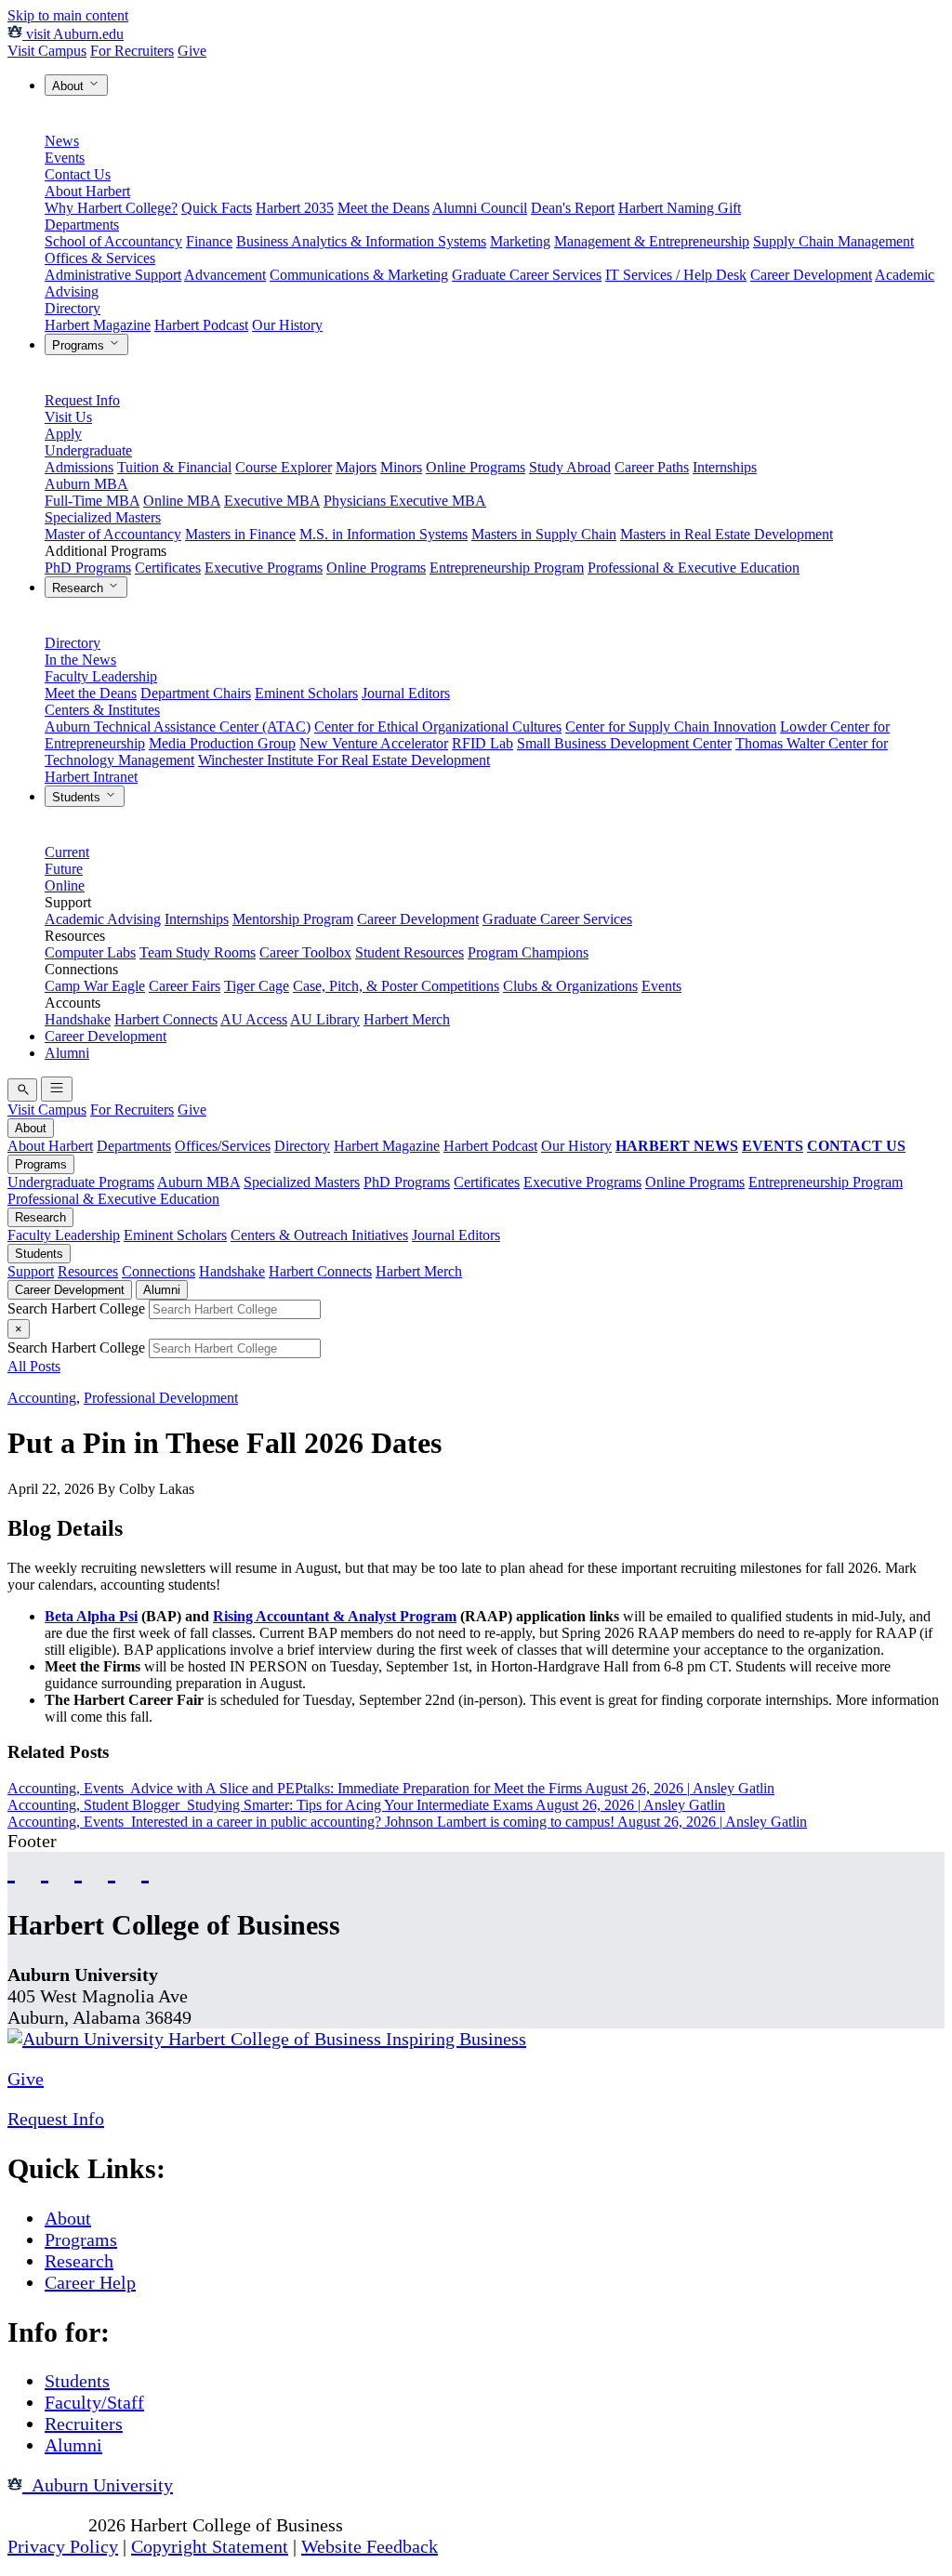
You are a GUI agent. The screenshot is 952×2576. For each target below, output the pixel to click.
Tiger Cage (257, 986)
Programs (80, 345)
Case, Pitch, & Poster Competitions (396, 986)
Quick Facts (217, 208)
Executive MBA (272, 501)
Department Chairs (196, 693)
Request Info (82, 400)
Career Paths (652, 467)
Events (65, 158)
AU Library (325, 1019)
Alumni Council (480, 208)
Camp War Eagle (95, 986)
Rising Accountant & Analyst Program (335, 1616)
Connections (159, 1271)
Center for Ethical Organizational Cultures (438, 727)
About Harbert (87, 191)
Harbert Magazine (98, 325)
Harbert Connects (166, 1019)
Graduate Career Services (527, 275)
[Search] (22, 1090)
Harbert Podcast (201, 325)
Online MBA (182, 501)
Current (67, 852)
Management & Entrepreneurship (652, 241)
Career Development (811, 275)
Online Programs (476, 467)
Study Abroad (570, 467)
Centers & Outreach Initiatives (319, 1235)
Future (64, 869)
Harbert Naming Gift (680, 208)
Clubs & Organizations (570, 986)
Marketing (520, 241)
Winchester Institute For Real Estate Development (344, 760)
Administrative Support (113, 275)
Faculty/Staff (94, 2402)
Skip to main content (68, 15)
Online (65, 885)
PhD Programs (88, 568)
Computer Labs (90, 952)
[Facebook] (11, 1869)
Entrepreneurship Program (507, 568)
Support (31, 1271)
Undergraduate (88, 450)
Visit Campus (47, 51)
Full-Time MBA (92, 501)
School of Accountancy (113, 241)
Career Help (90, 2282)
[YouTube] (45, 1869)
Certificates (168, 568)
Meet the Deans (383, 208)
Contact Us (78, 174)
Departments (82, 225)
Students (78, 797)
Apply (63, 434)
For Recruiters (132, 51)
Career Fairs (185, 986)
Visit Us (68, 417)
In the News (80, 660)
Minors (401, 467)
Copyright (46, 2525)
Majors (356, 467)
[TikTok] (112, 1869)
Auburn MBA (86, 484)
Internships (725, 467)
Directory (73, 308)
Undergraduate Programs (81, 1182)
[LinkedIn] (145, 1869)
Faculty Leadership (101, 676)
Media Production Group (222, 743)
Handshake (78, 1019)
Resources (88, 1271)
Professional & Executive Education (694, 568)
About (70, 86)
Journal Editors (406, 693)
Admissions (79, 467)
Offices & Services (100, 258)
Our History (287, 325)
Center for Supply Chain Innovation (671, 727)
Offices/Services (223, 1146)
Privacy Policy (63, 2546)
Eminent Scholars (306, 693)
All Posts (34, 1366)
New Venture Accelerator (374, 743)
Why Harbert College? (111, 208)
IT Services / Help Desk (676, 275)
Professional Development (161, 1398)
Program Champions (528, 952)
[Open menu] (57, 1089)
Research (79, 588)
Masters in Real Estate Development (727, 534)
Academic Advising (103, 919)
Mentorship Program (293, 919)
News (62, 141)
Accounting (42, 1398)
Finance (209, 241)
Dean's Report (573, 208)
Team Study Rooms (198, 952)
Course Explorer (284, 467)
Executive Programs (264, 568)
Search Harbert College (78, 1308)
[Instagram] (78, 1869)
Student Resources (410, 952)
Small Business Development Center (624, 743)
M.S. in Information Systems (383, 534)
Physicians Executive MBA (405, 501)
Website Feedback (370, 2546)
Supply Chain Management (833, 241)
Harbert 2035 (295, 208)
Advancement (225, 275)
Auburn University (98, 2485)
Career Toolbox (305, 952)
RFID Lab (483, 743)
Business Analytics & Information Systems (361, 241)
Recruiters (84, 2424)
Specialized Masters (103, 517)
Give (192, 51)
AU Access (254, 1019)
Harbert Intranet (91, 777)
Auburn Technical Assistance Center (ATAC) (178, 727)
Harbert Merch (407, 1019)
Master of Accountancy (113, 534)
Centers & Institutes (102, 710)
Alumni (67, 1053)
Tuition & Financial (174, 467)
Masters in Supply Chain (544, 534)
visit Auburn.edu (73, 34)
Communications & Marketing (359, 275)
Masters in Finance (240, 534)
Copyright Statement (210, 2546)
